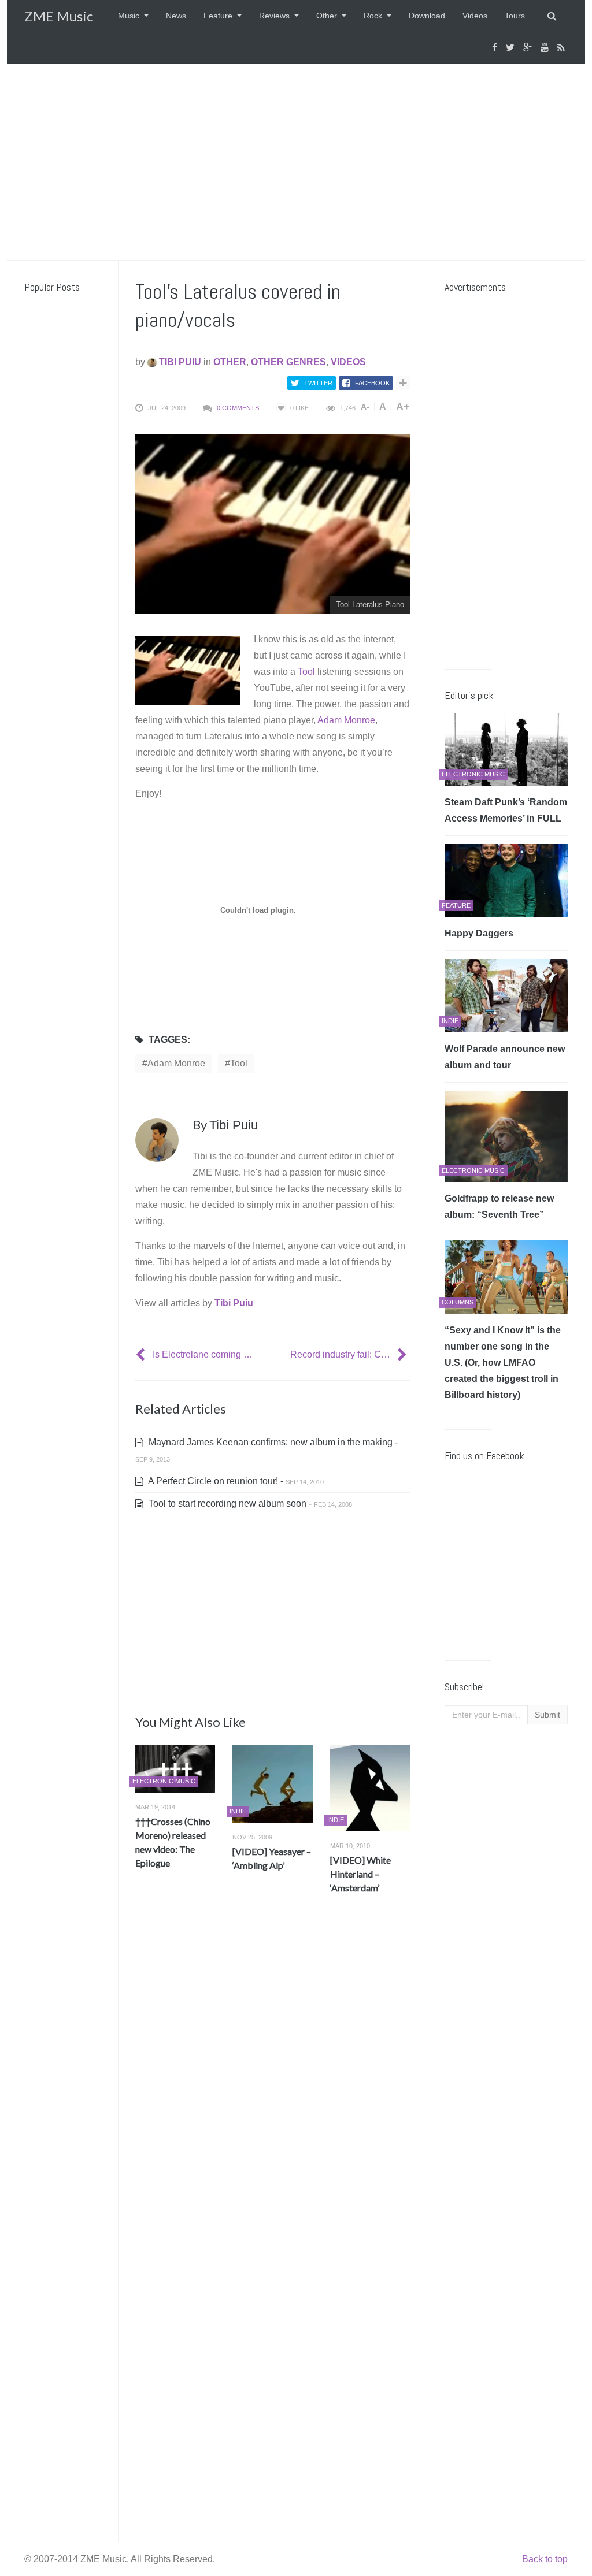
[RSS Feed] (563, 48)
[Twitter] (512, 48)
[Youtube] (546, 48)
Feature (218, 16)
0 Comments (238, 408)
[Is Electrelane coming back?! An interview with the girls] (142, 1354)
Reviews (274, 16)
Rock (373, 16)
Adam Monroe (346, 720)
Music (129, 16)
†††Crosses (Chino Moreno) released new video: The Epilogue (173, 1842)
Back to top (545, 2559)
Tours (515, 16)
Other (327, 16)
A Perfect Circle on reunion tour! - (235, 1481)
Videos (475, 16)
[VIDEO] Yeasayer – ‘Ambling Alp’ (272, 1858)
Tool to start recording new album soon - (249, 1503)
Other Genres (288, 362)
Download (427, 16)
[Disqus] (273, 2074)
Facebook (372, 383)
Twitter (318, 383)
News (176, 16)
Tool (306, 672)
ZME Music (59, 16)
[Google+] (529, 48)
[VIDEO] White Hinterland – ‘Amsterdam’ (360, 1874)
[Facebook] (496, 48)
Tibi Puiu (179, 362)
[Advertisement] (296, 162)
